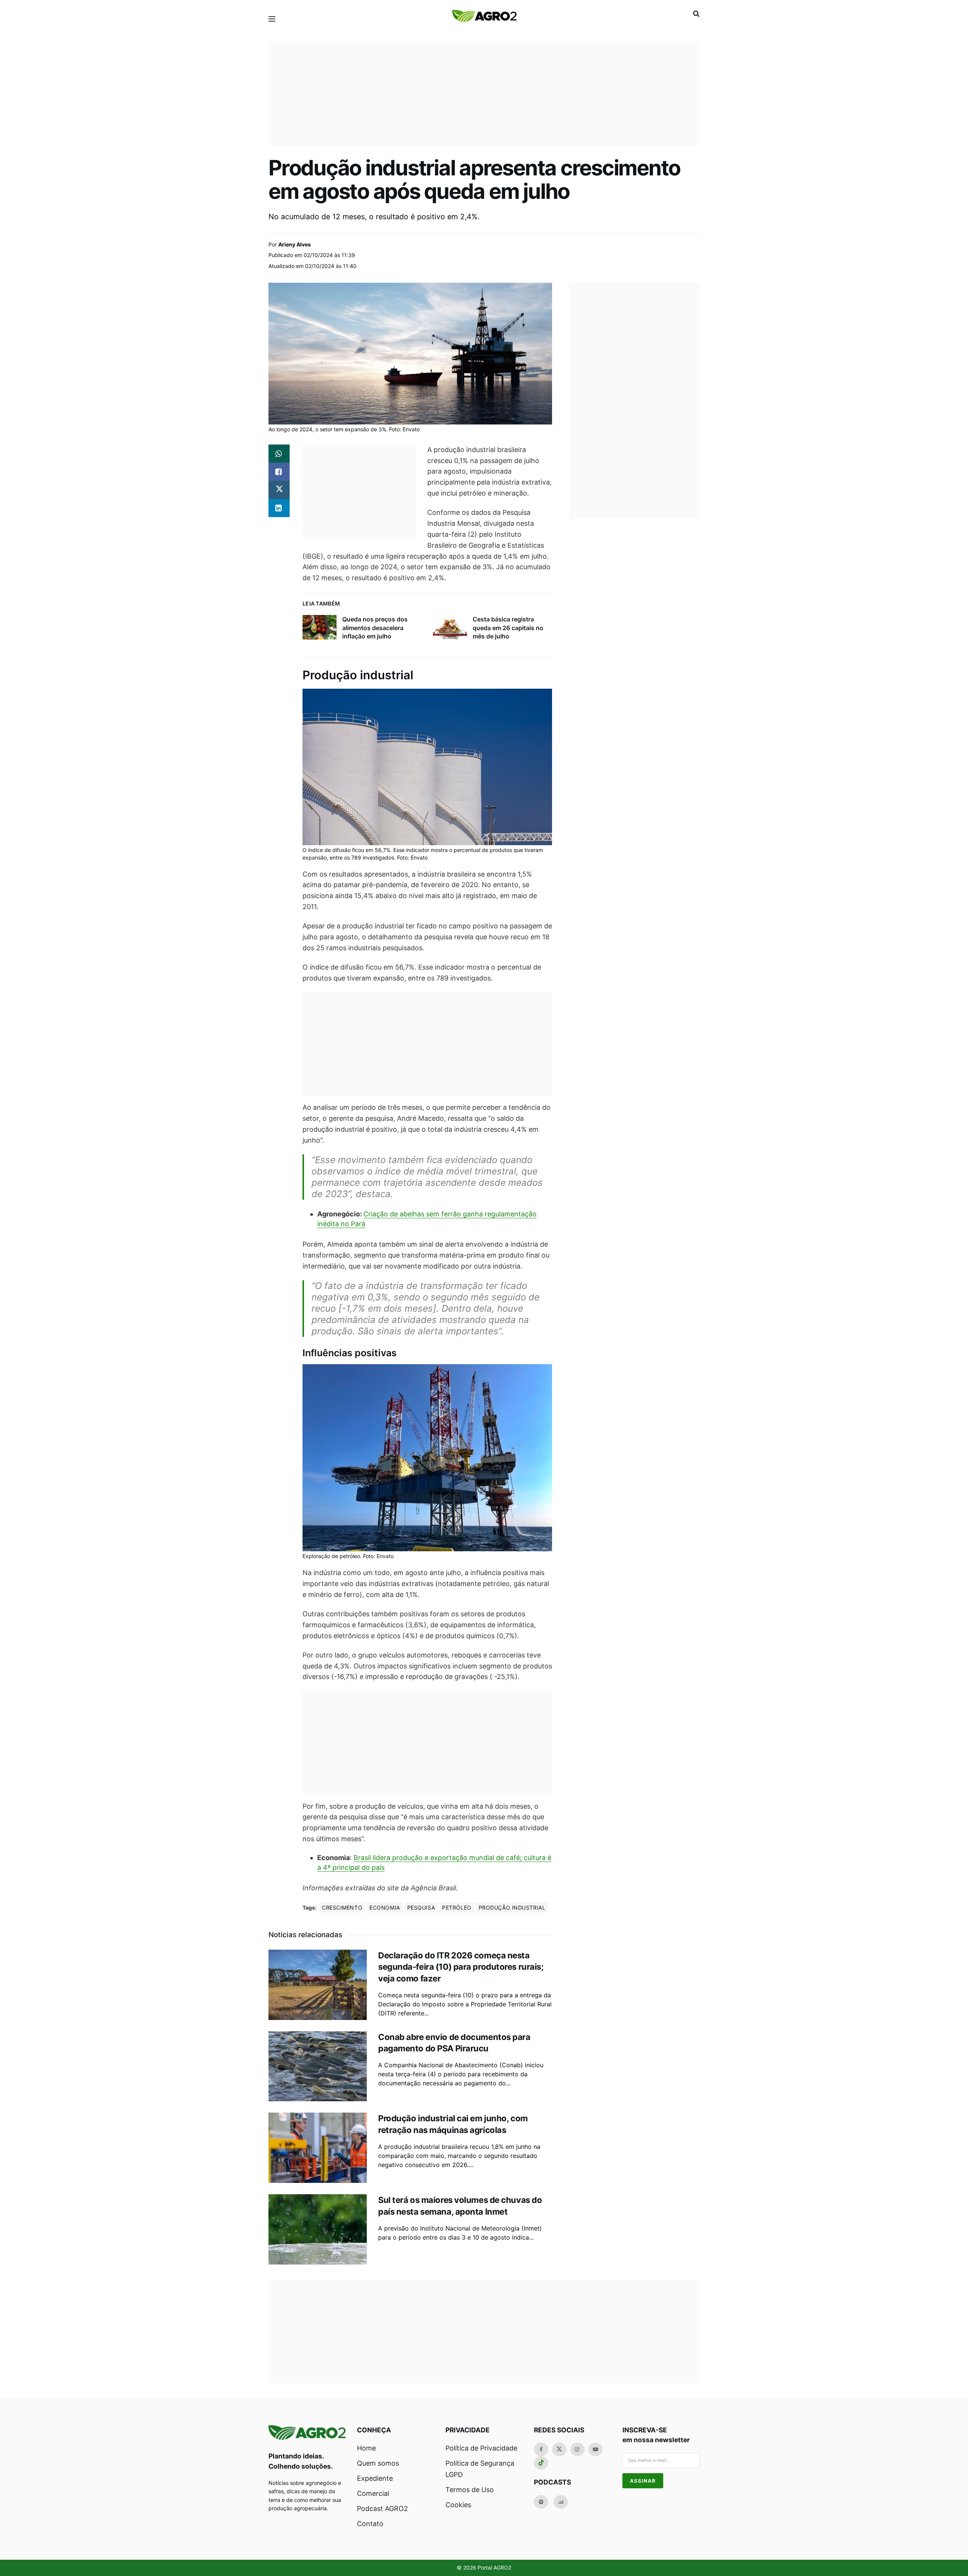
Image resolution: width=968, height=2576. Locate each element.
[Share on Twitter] (279, 490)
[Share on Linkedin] (279, 508)
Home (366, 2448)
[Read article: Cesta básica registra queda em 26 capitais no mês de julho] (450, 627)
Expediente (375, 2478)
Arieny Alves (295, 244)
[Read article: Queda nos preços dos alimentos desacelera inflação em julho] (320, 627)
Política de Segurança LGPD (480, 2469)
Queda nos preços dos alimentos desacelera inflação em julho (375, 628)
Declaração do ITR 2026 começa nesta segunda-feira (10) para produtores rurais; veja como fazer (461, 1967)
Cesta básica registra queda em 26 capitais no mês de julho (508, 628)
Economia (385, 1908)
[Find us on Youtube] (596, 2449)
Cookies (458, 2505)
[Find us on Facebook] (541, 2449)
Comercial (373, 2493)
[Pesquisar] (696, 14)
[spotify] (541, 2502)
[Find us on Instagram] (577, 2449)
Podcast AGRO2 (382, 2509)
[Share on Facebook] (279, 472)
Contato (370, 2524)
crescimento (342, 1908)
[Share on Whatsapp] (279, 454)
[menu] (272, 19)
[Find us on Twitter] (559, 2449)
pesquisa (421, 1908)
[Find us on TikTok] (541, 2463)
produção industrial (512, 1908)
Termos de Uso (470, 2490)
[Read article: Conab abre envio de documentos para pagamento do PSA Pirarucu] (318, 2066)
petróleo (457, 1908)
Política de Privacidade (481, 2448)
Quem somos (378, 2463)
